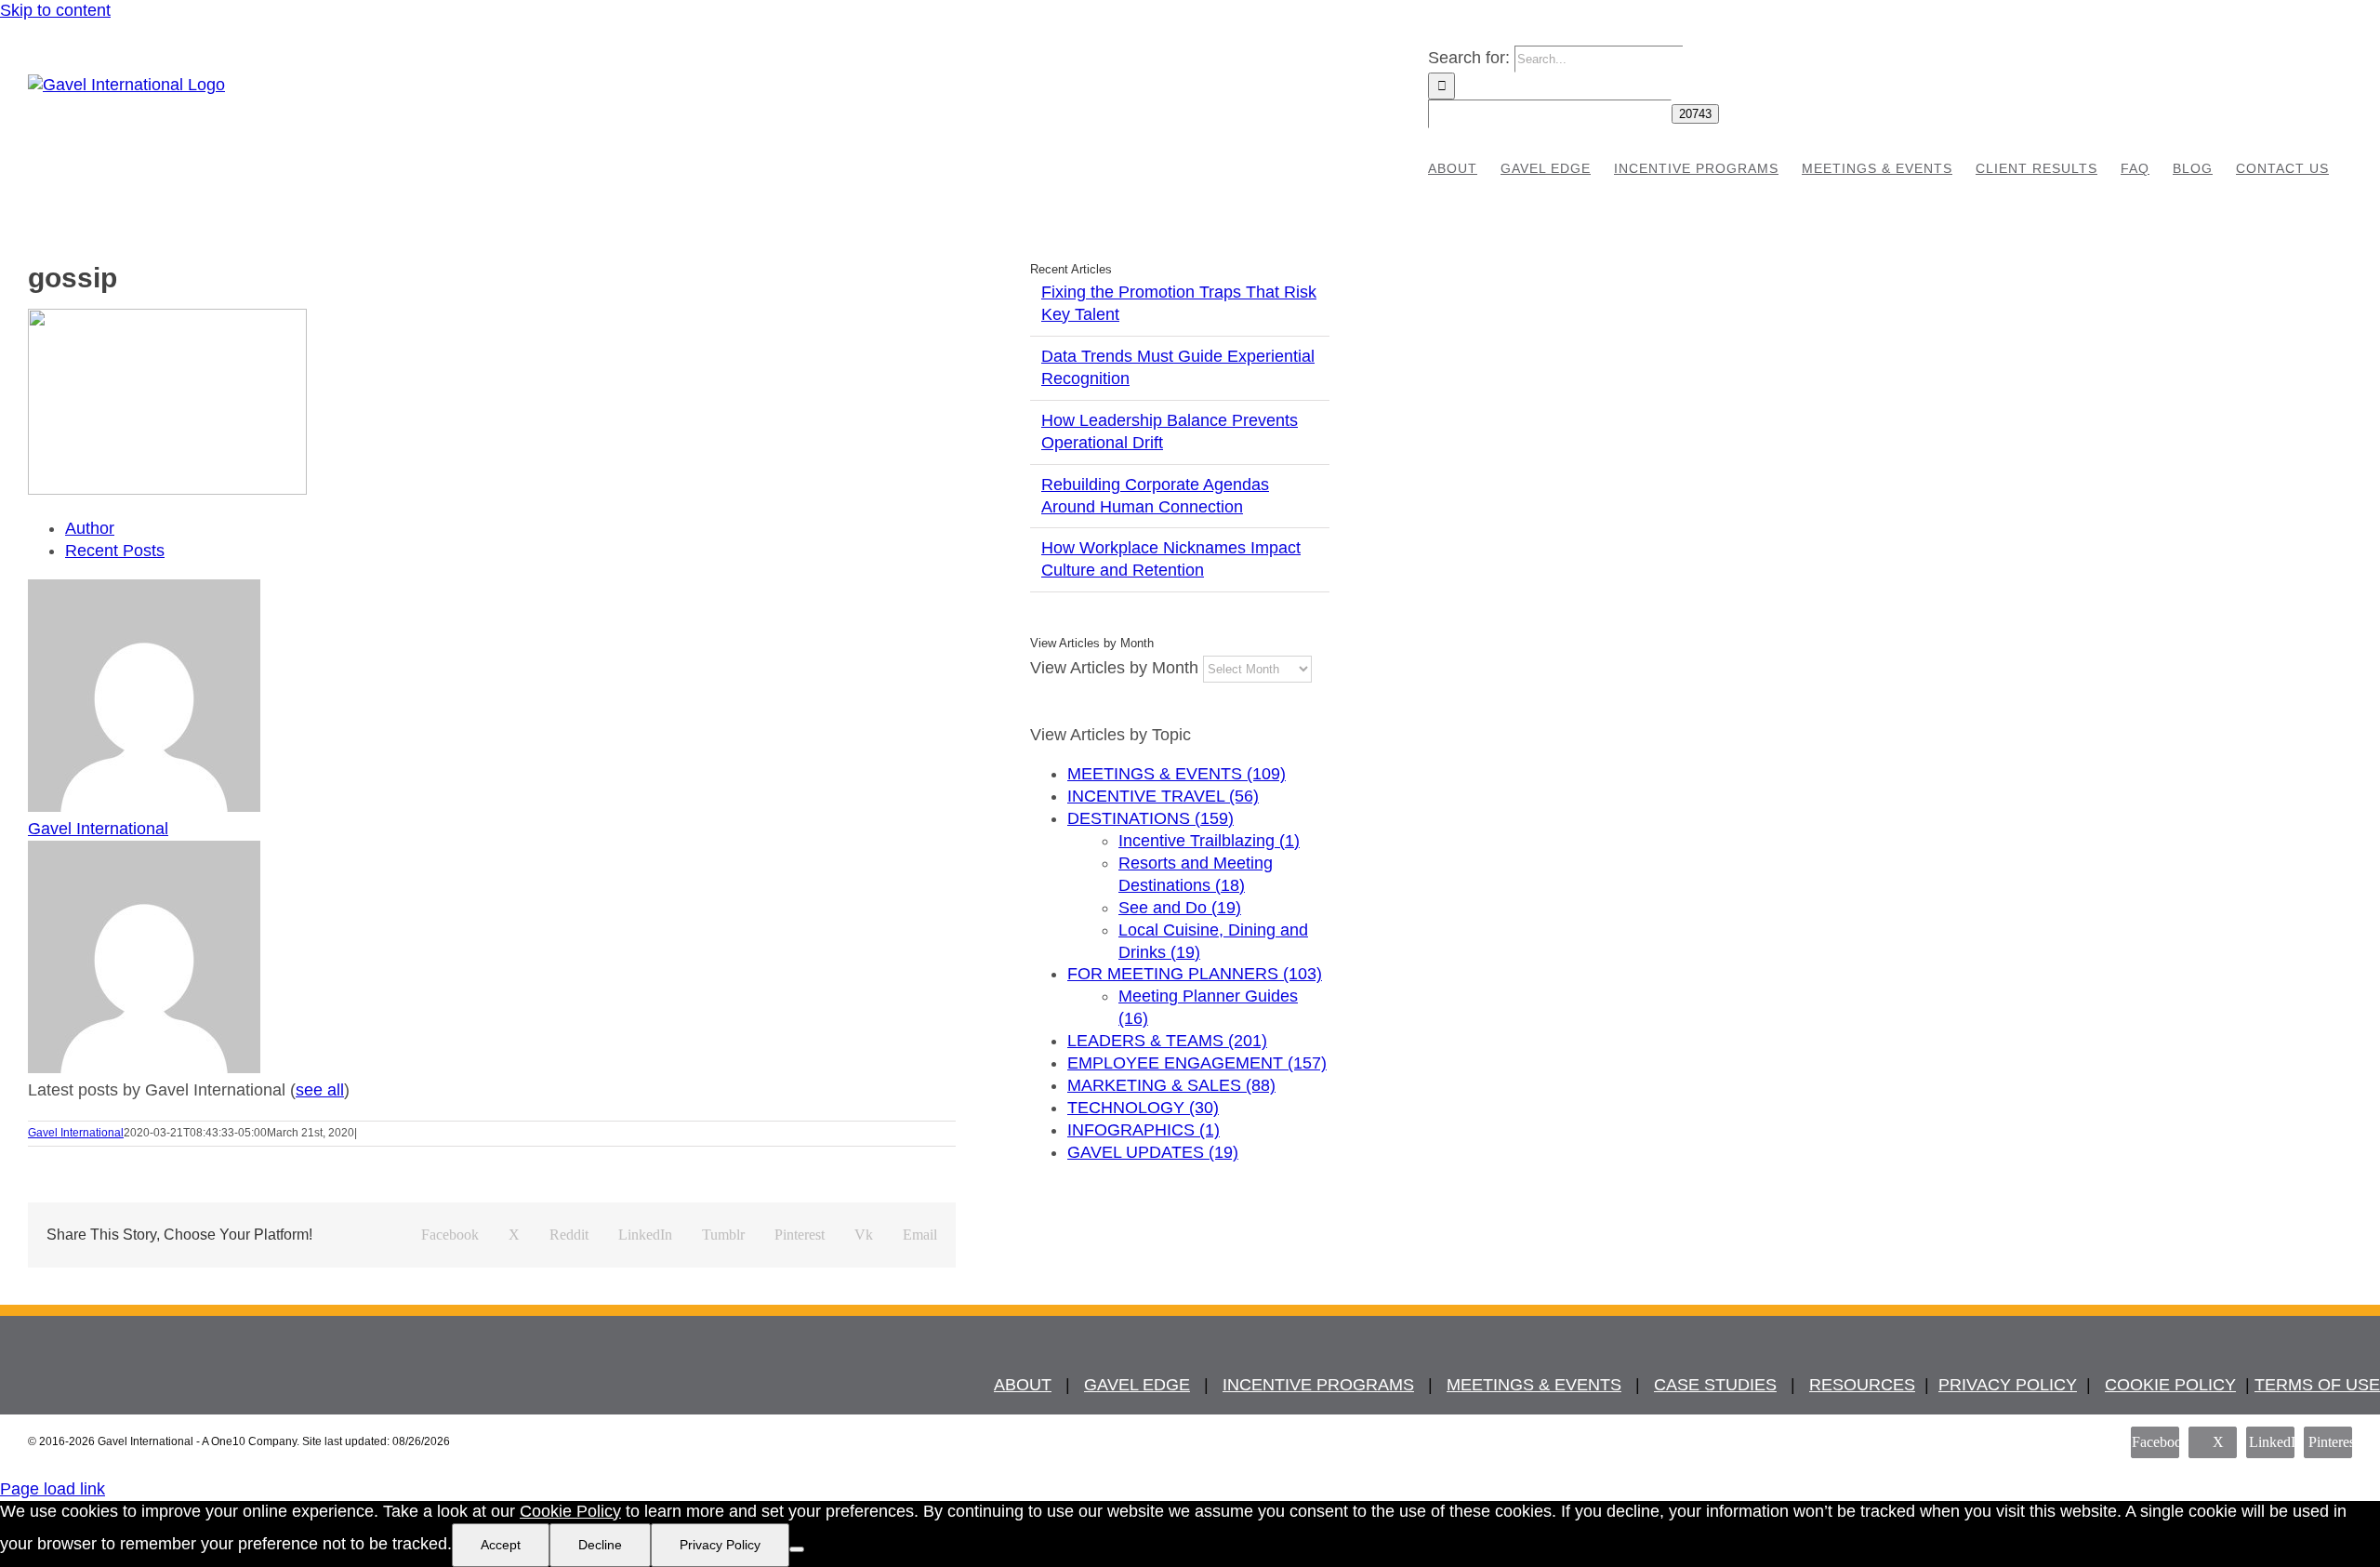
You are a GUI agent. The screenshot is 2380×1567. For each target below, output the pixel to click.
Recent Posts (115, 551)
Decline (600, 1545)
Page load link (53, 1489)
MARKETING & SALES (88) (1171, 1085)
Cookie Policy (570, 1511)
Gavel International (98, 829)
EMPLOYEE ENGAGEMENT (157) (1197, 1063)
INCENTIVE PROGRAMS (1318, 1385)
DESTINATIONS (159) (1150, 818)
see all (320, 1090)
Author (90, 528)
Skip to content (55, 10)
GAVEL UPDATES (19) (1153, 1152)
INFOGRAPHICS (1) (1144, 1130)
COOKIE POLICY (2170, 1385)
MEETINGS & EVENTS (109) (1177, 774)
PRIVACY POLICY (2008, 1385)
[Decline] (797, 1549)
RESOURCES (1862, 1385)
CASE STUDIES (1715, 1385)
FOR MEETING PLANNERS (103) (1195, 974)
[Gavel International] (144, 806)
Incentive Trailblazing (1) (1209, 841)
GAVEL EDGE (1137, 1385)
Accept (501, 1545)
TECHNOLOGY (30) (1143, 1108)
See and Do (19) (1180, 908)
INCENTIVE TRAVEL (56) (1163, 796)
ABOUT (1023, 1385)
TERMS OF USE (2317, 1385)
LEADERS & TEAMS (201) (1167, 1041)
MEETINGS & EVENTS (1534, 1385)
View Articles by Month (1114, 668)
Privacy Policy (720, 1545)
